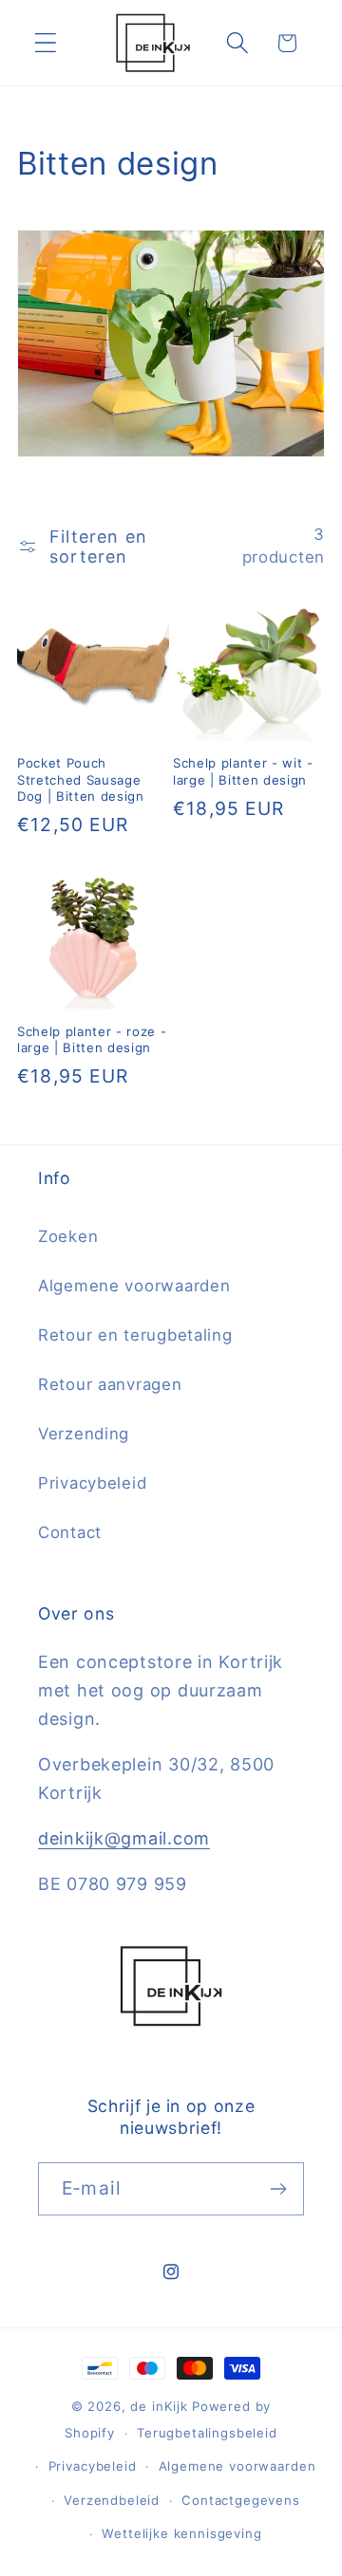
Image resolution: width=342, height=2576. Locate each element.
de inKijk (159, 2406)
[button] (46, 43)
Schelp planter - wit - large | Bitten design (243, 771)
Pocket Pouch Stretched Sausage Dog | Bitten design (81, 779)
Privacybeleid (92, 1483)
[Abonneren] (278, 2189)
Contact (70, 1532)
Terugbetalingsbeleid (207, 2433)
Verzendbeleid (112, 2500)
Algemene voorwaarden (134, 1286)
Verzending (84, 1434)
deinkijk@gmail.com (124, 1838)
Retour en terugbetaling (135, 1335)
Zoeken (68, 1236)
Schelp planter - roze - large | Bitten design (92, 1039)
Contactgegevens (241, 2500)
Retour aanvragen (110, 1384)
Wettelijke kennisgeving (181, 2533)
